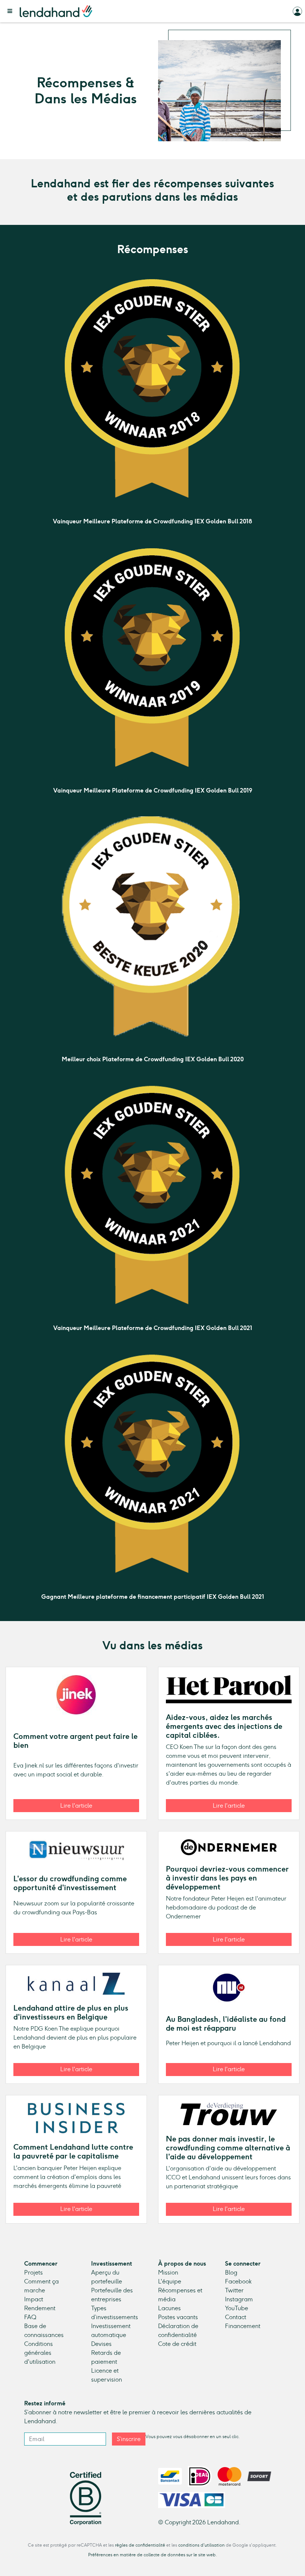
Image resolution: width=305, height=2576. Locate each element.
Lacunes (169, 2308)
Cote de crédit (177, 2344)
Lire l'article (76, 1806)
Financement (243, 2326)
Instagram (239, 2299)
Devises (101, 2344)
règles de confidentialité (140, 2545)
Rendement (40, 2308)
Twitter (234, 2290)
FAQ (30, 2317)
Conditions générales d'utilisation (40, 2353)
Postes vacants (178, 2317)
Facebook (238, 2281)
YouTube (237, 2308)
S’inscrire (129, 2439)
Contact (236, 2317)
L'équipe (170, 2281)
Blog (231, 2272)
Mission (168, 2272)
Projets (33, 2272)
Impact (34, 2299)
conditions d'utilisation (201, 2545)
